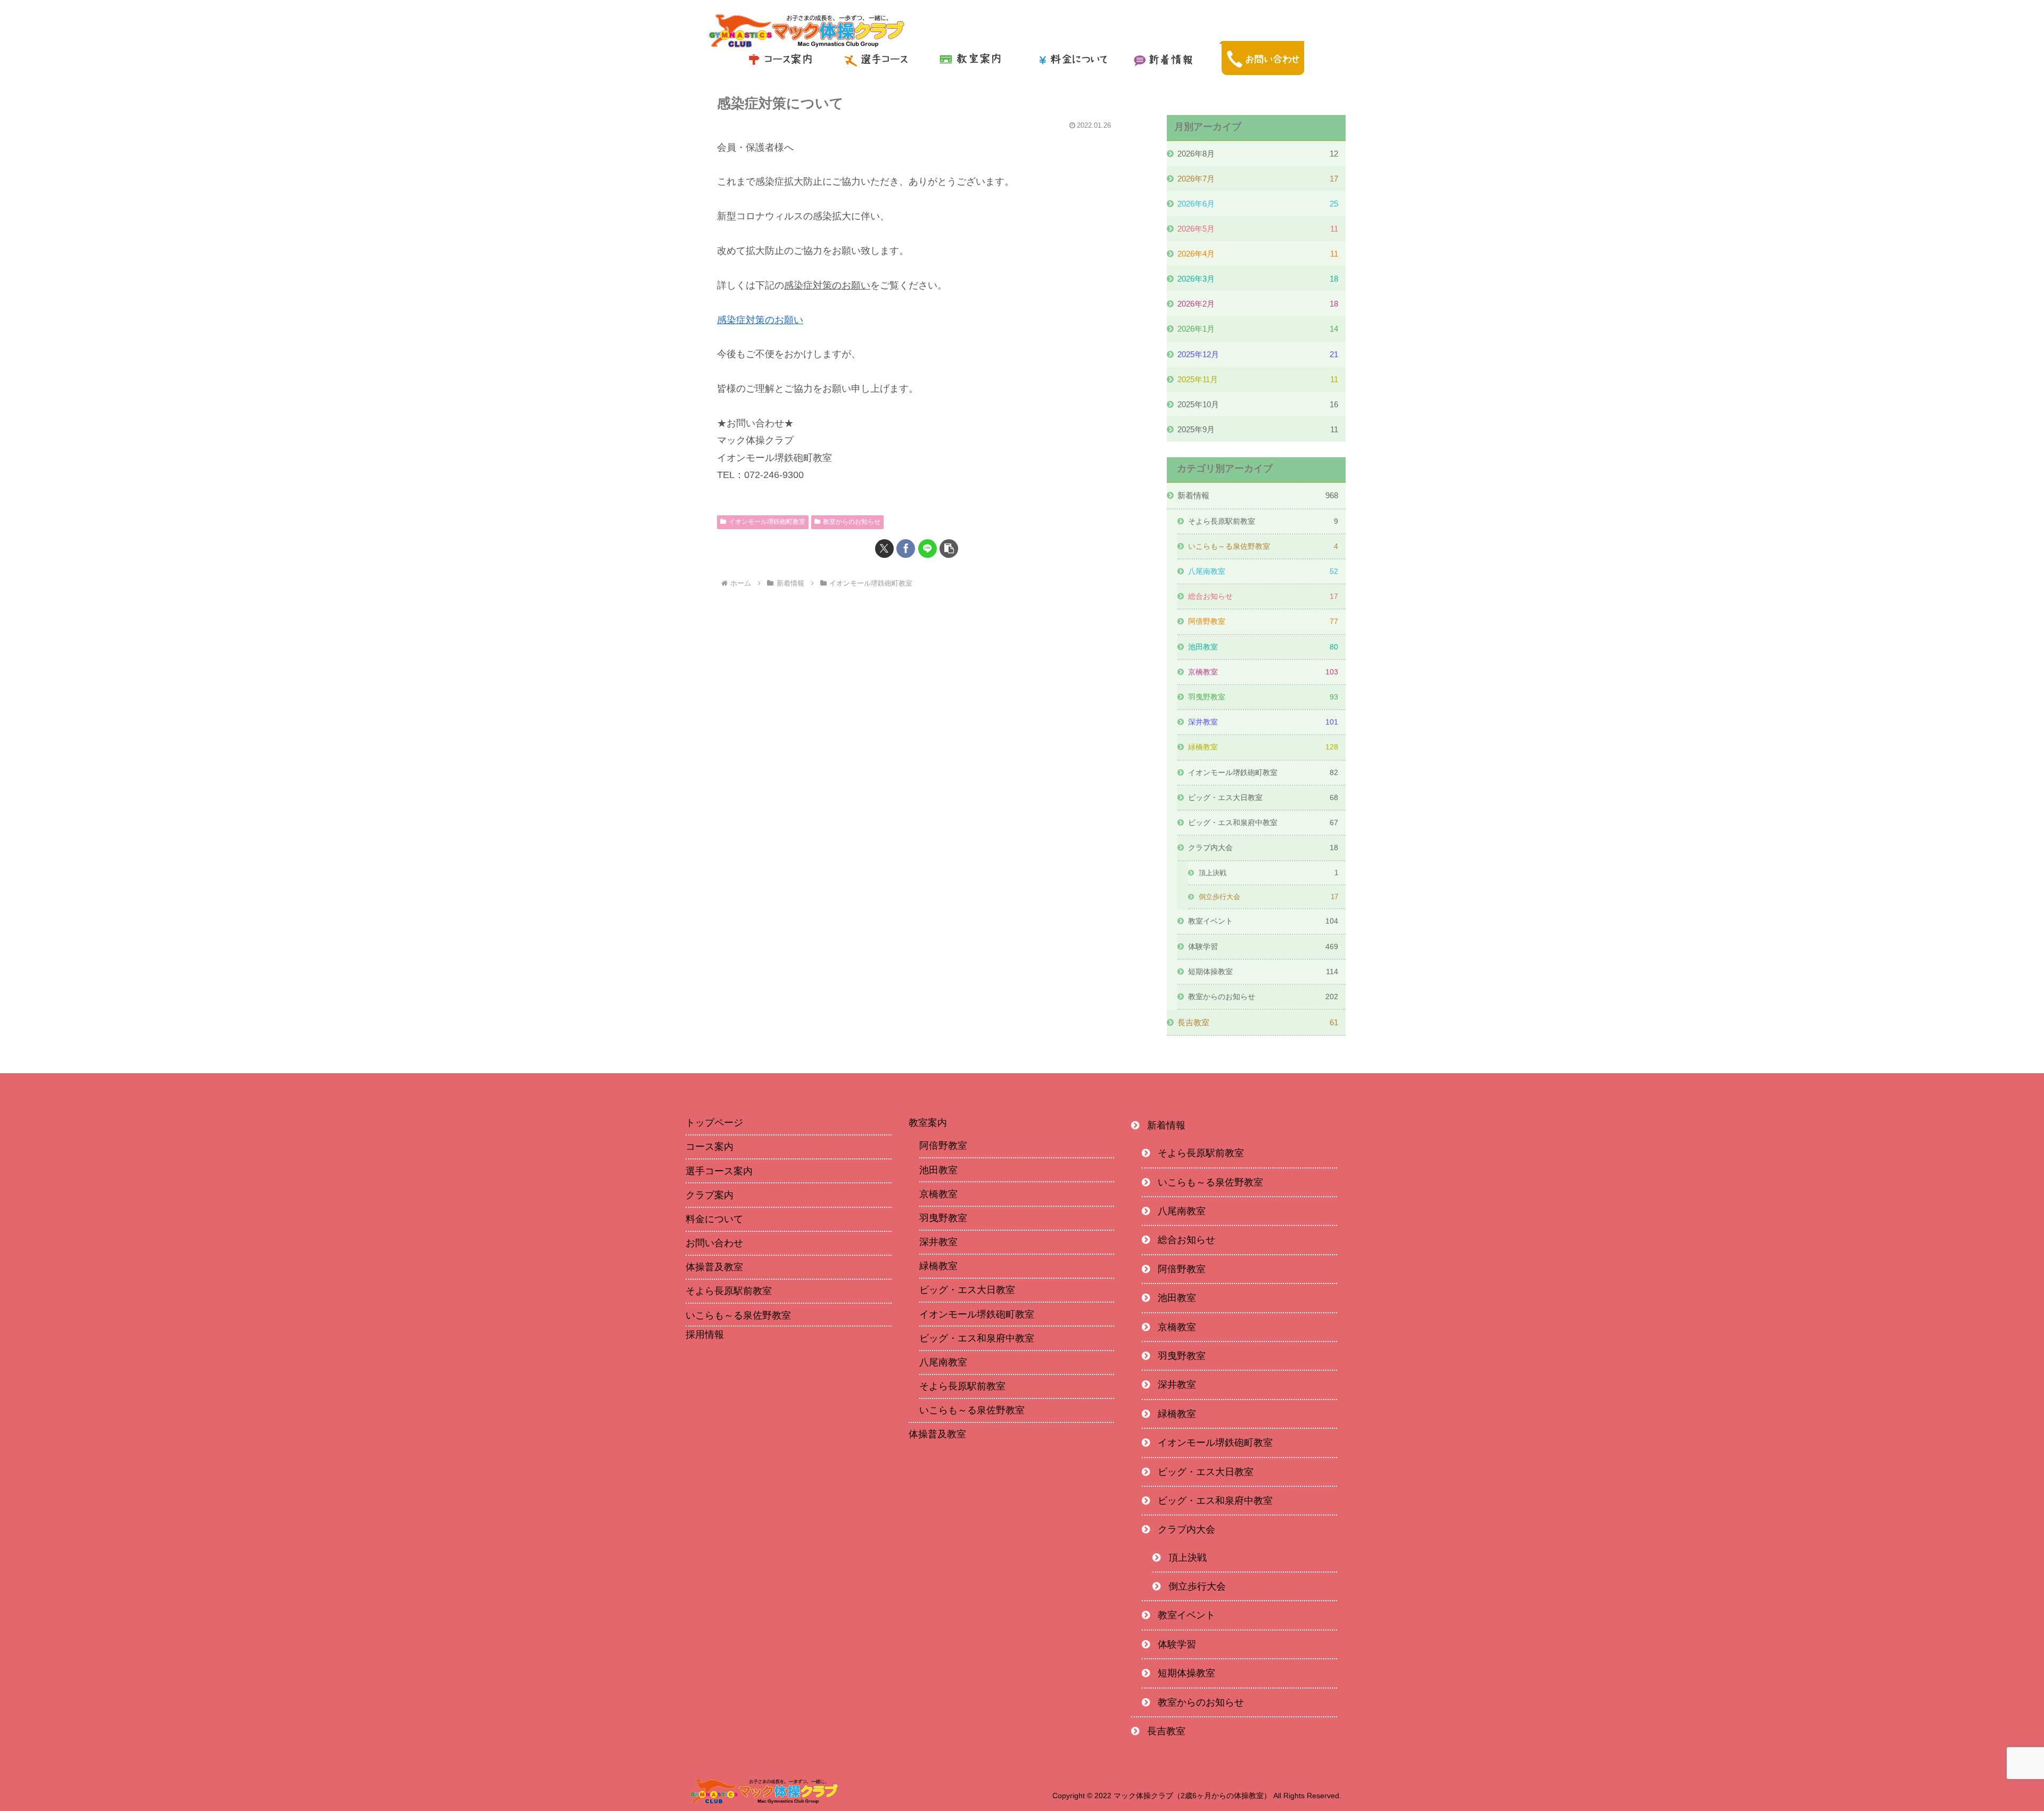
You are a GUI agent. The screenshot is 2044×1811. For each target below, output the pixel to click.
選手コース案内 (719, 1171)
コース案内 (710, 1147)
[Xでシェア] (884, 549)
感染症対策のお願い (760, 320)
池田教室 (938, 1170)
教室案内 (928, 1123)
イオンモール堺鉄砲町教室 (767, 522)
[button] (949, 549)
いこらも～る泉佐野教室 (738, 1315)
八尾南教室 (943, 1362)
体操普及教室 (714, 1267)
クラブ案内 (710, 1195)
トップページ (714, 1123)
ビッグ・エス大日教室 (967, 1290)
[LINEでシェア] (928, 549)
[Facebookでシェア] (906, 549)
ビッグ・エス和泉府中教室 (977, 1338)
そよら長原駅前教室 (729, 1291)
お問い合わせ (714, 1243)
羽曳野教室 (943, 1218)
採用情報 (705, 1335)
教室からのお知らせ (852, 522)
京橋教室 (938, 1194)
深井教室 (938, 1242)
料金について (714, 1219)
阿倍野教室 (943, 1146)
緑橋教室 (938, 1266)
